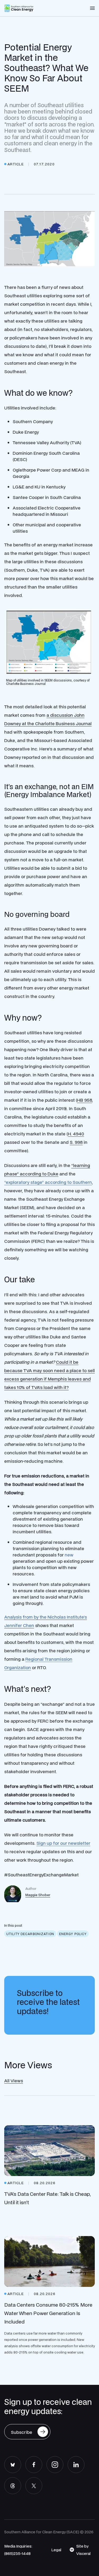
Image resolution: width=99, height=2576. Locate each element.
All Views (14, 2081)
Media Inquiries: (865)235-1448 (18, 2550)
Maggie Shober (38, 1895)
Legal (56, 2550)
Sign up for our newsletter (63, 1843)
